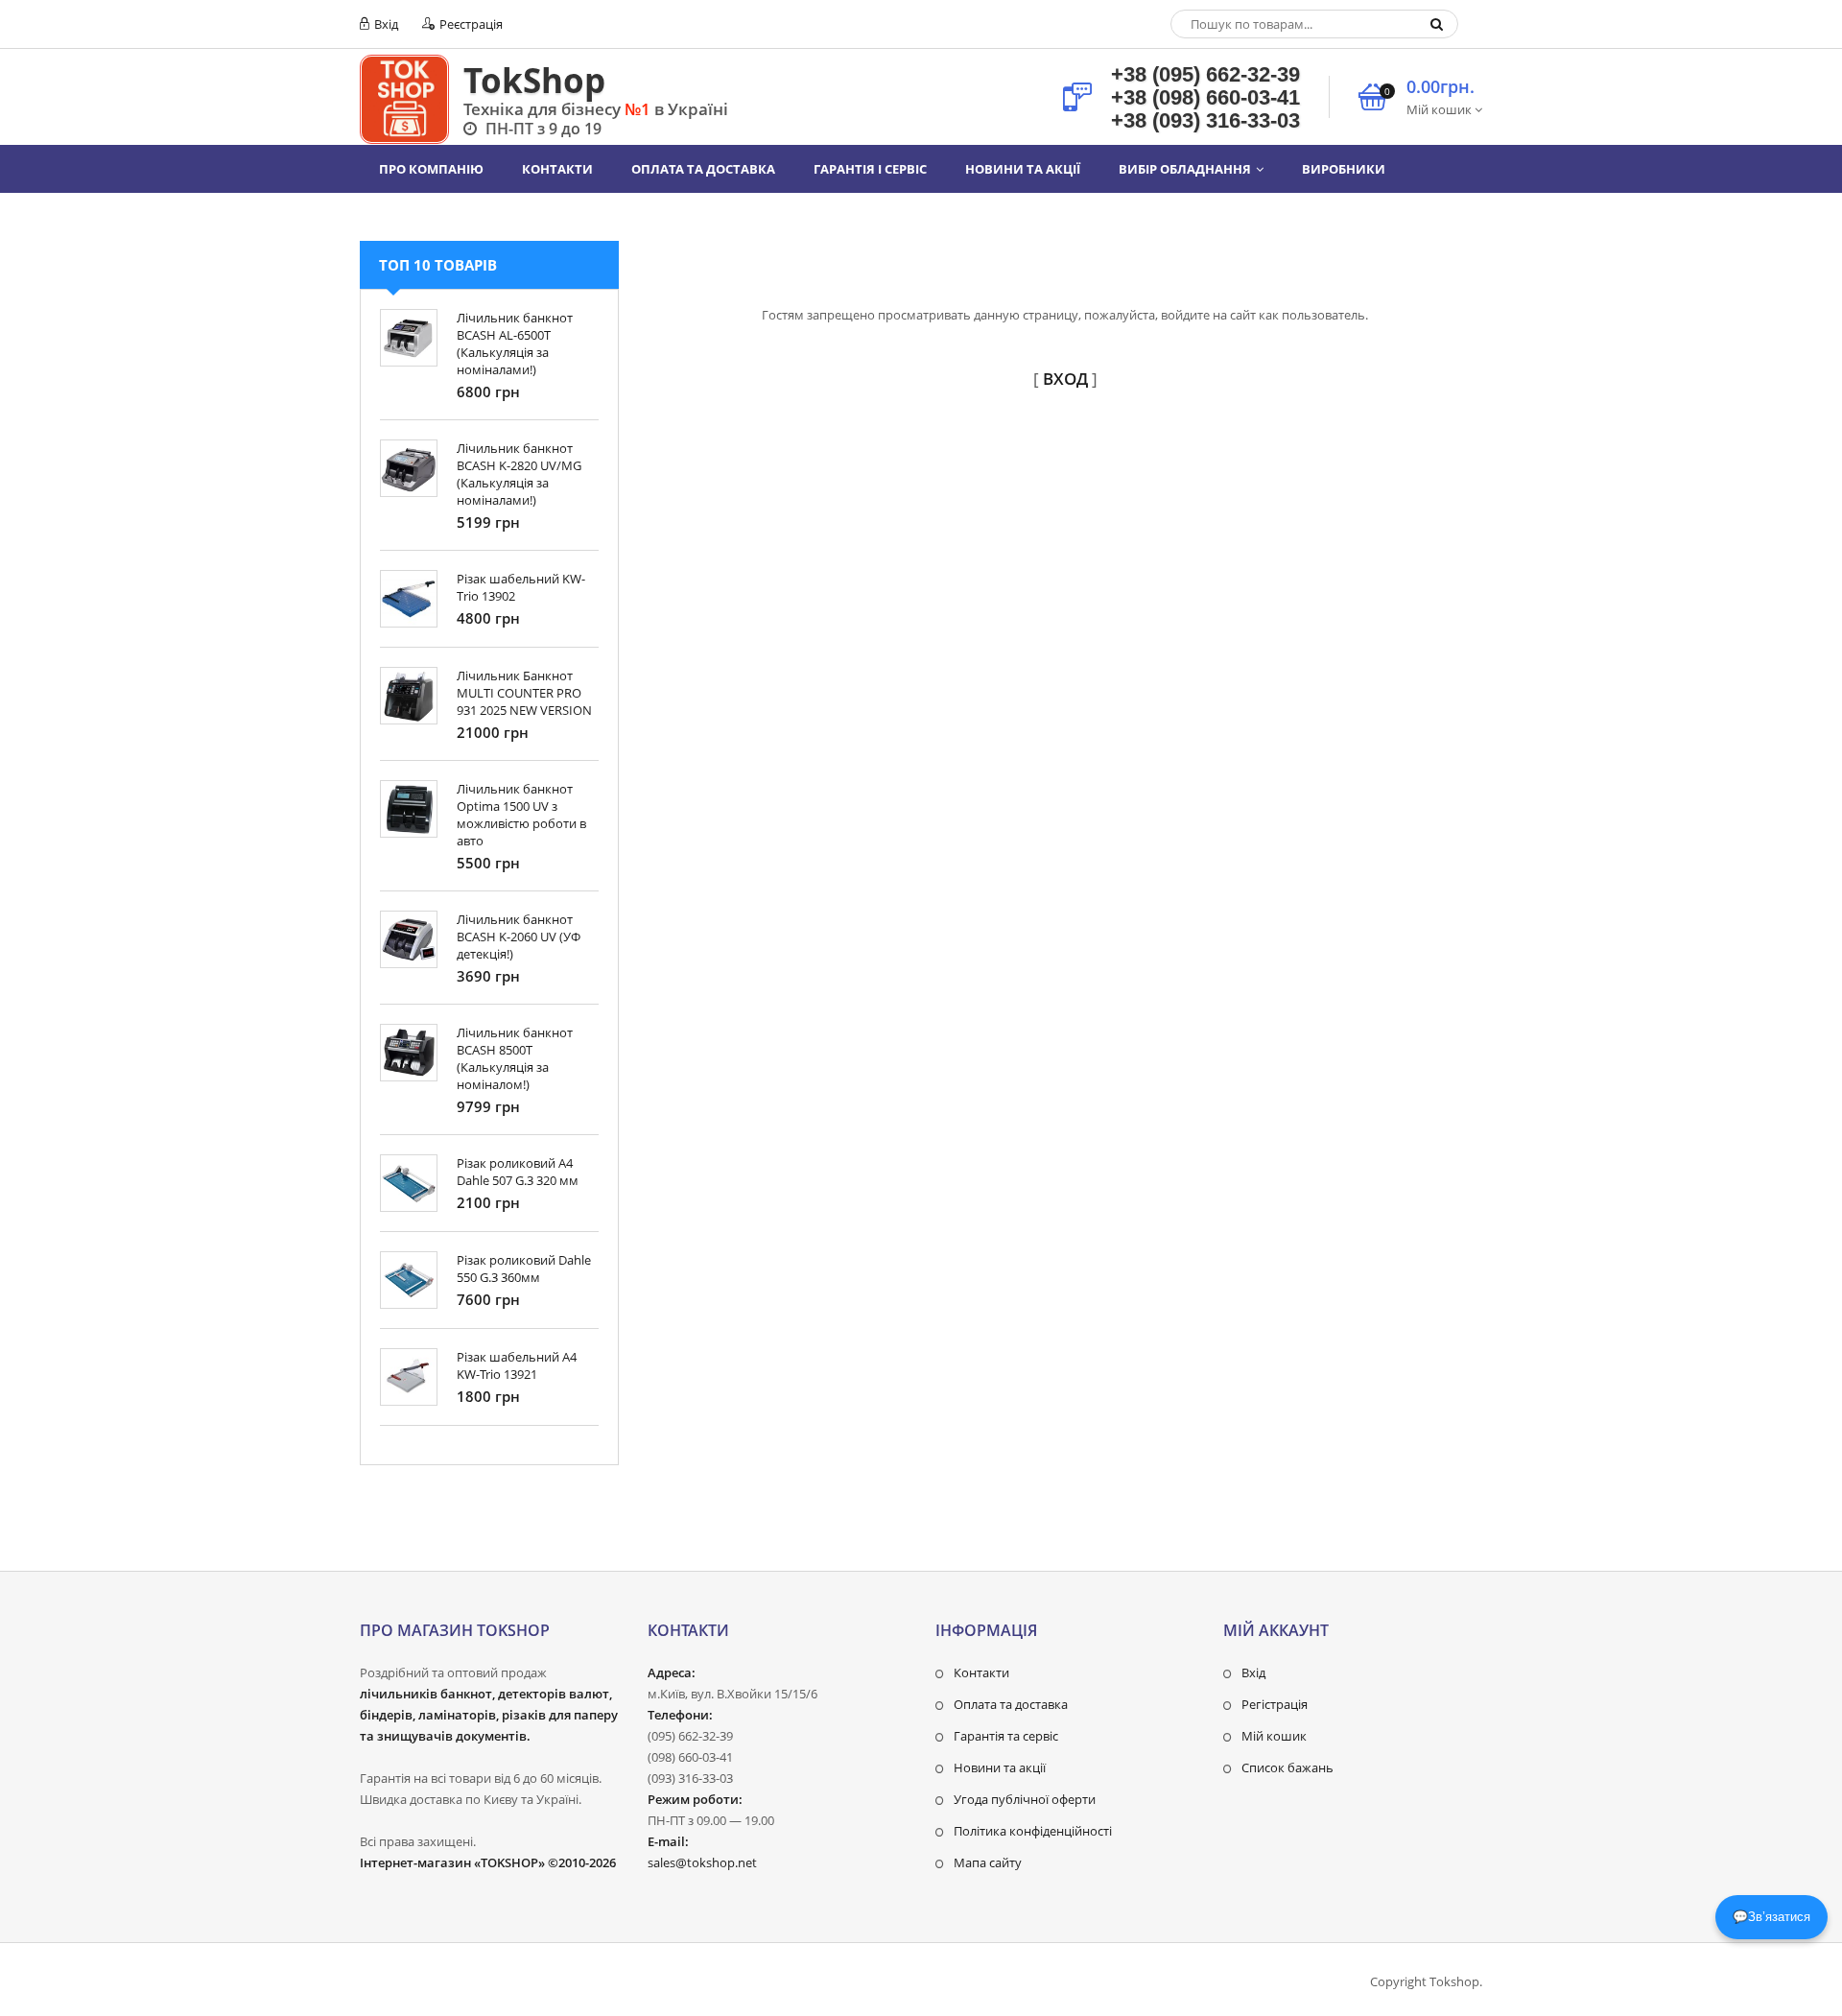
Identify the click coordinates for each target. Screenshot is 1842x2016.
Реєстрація (470, 24)
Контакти (981, 1672)
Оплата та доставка (1011, 1704)
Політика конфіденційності (1033, 1831)
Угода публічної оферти (1025, 1799)
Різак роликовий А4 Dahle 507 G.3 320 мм (518, 1172)
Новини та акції (1000, 1767)
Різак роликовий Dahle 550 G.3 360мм (524, 1269)
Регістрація (1275, 1704)
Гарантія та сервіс (1006, 1736)
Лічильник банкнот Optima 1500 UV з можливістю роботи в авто (521, 815)
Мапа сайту (988, 1862)
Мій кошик (1274, 1736)
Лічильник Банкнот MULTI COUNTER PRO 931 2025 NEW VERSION (524, 693)
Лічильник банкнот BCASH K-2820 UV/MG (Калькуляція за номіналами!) (519, 474)
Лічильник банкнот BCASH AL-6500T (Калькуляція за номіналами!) (515, 344)
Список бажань (1287, 1767)
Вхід (385, 24)
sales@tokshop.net (702, 1862)
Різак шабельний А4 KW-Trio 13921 (517, 1365)
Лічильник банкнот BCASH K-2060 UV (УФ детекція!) (519, 937)
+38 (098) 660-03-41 (1205, 97)
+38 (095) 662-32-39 (1205, 74)
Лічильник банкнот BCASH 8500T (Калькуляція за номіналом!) (515, 1058)
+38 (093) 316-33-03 (1205, 120)
